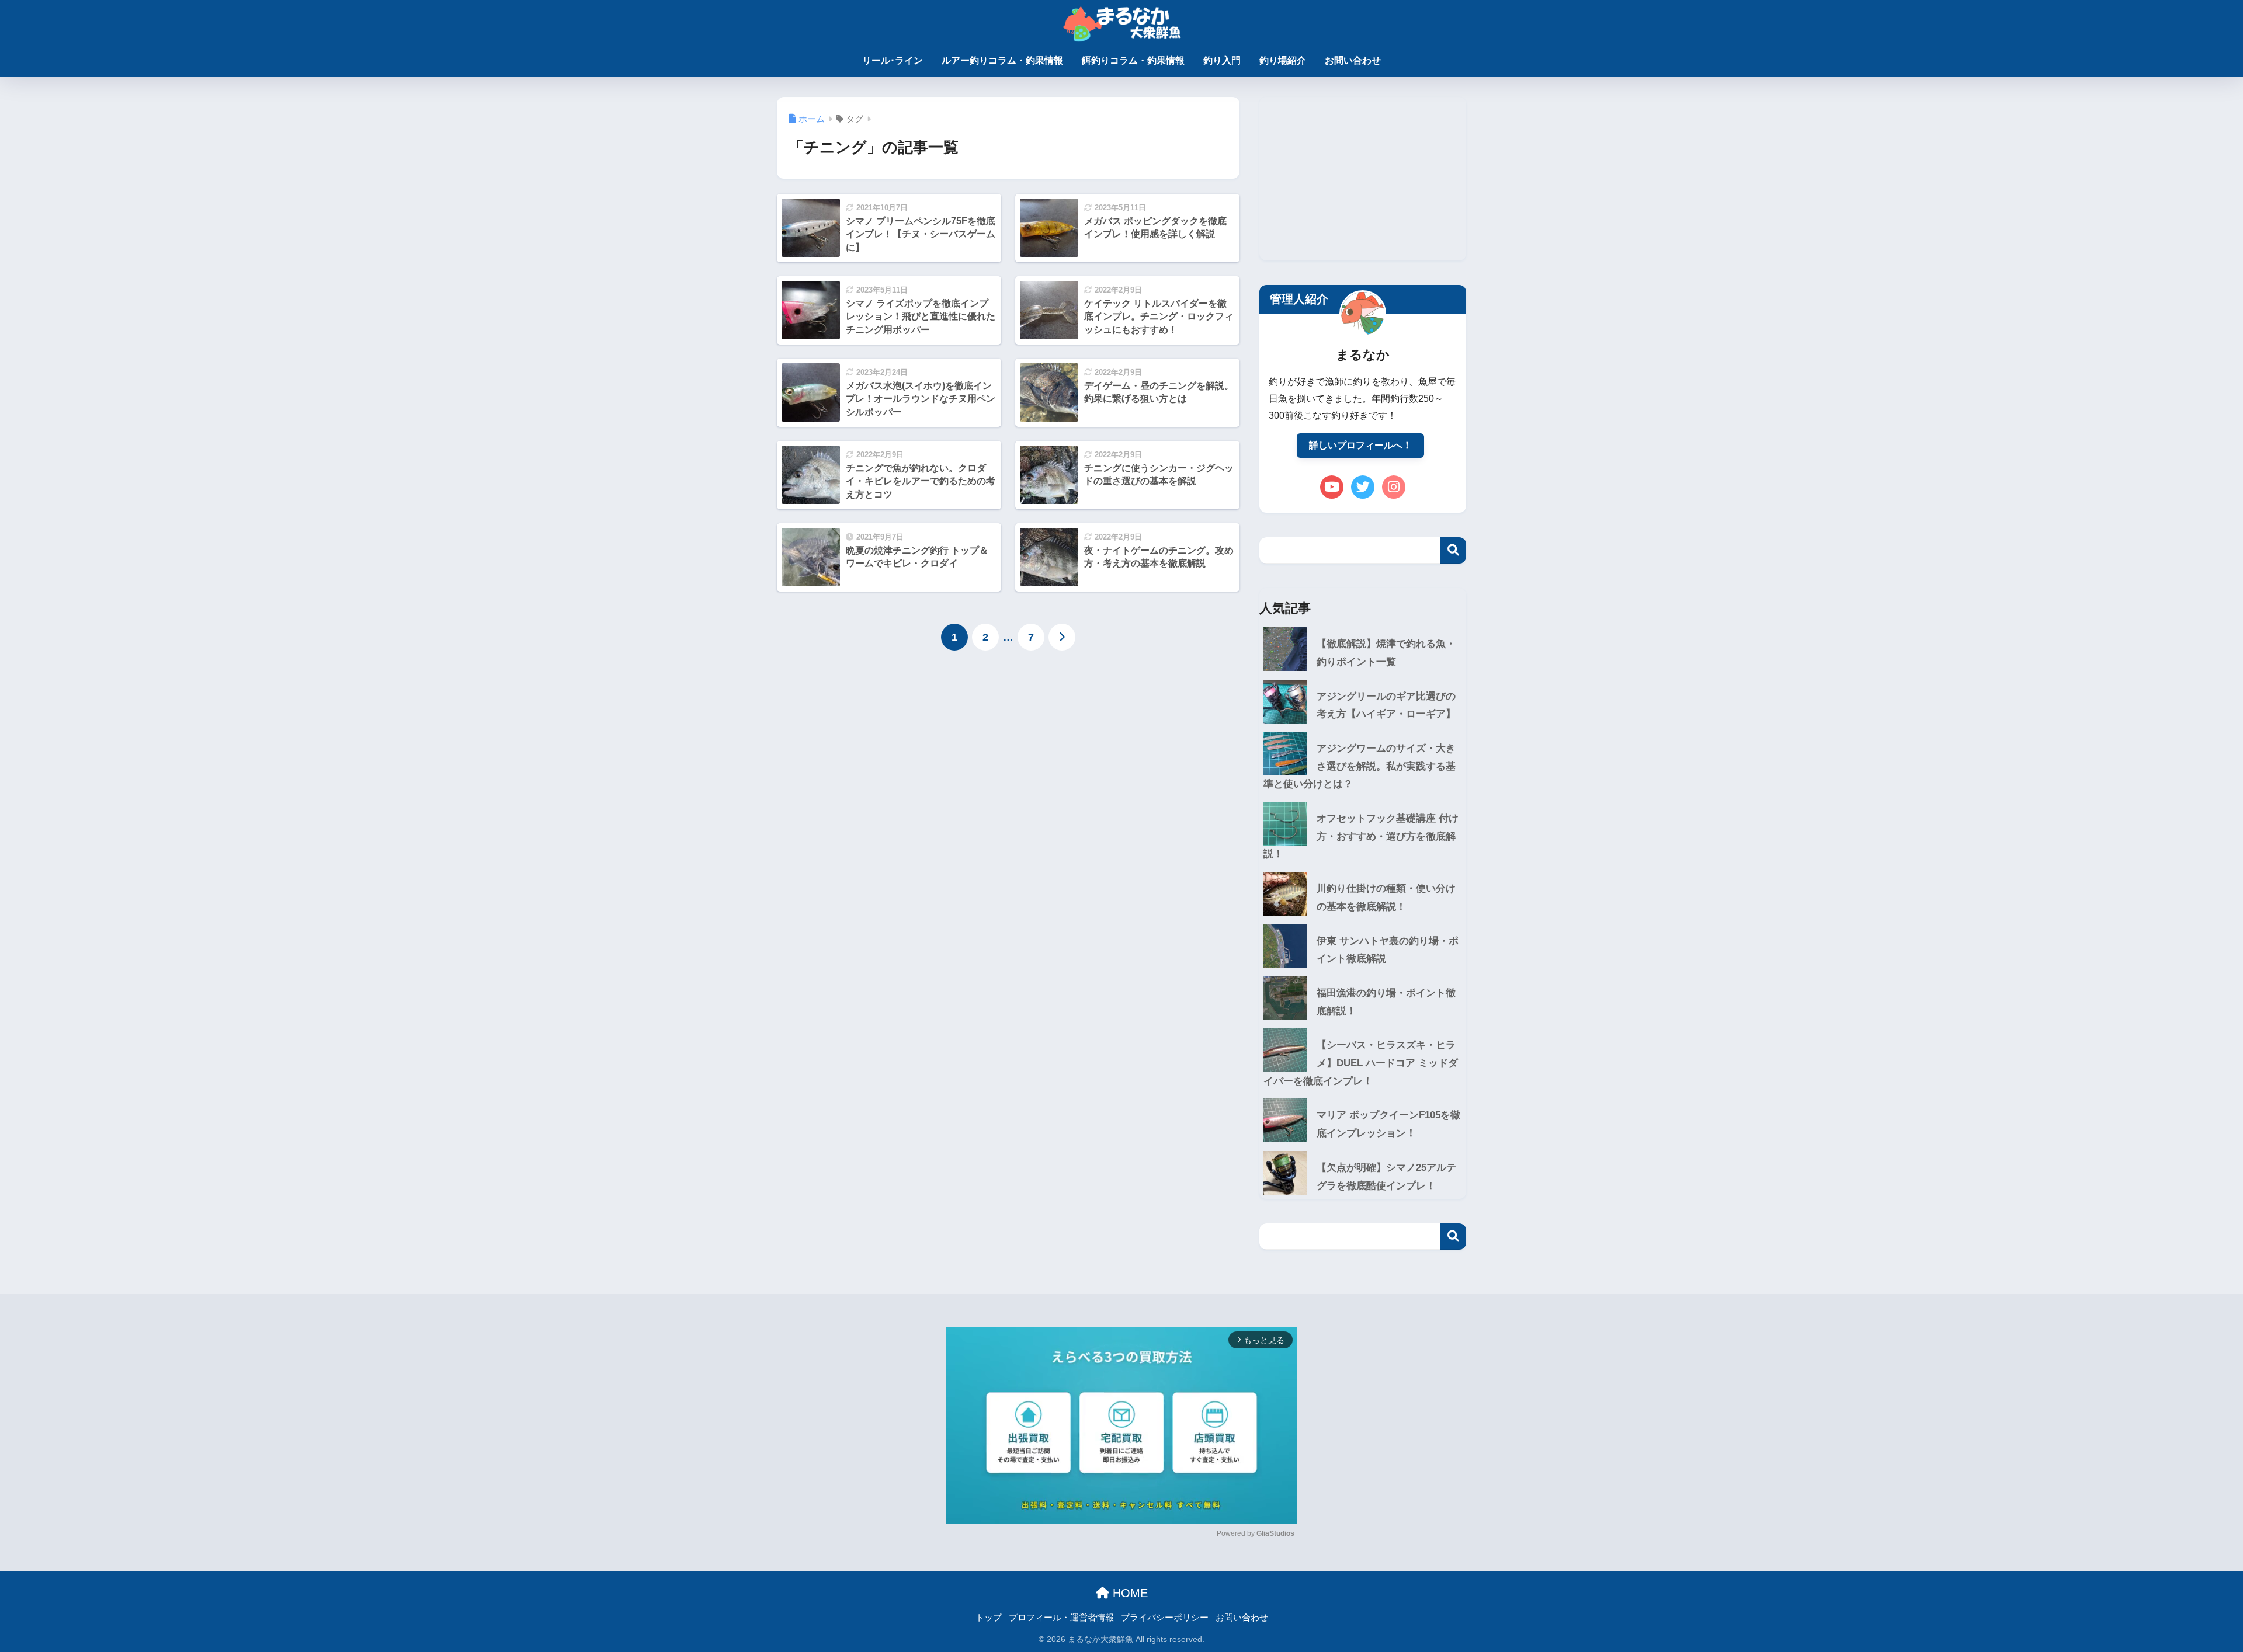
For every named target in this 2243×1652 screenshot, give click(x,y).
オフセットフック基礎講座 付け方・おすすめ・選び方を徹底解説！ (1361, 836)
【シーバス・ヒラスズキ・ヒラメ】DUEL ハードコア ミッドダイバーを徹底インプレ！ (1361, 1063)
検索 (1453, 550)
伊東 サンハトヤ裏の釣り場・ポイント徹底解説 (1388, 950)
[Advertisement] (1363, 179)
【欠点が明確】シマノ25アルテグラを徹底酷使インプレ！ (1386, 1177)
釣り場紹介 (1283, 60)
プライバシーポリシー (1165, 1618)
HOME (1129, 1593)
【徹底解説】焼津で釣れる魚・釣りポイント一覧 (1386, 653)
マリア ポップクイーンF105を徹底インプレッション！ (1388, 1124)
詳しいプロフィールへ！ (1360, 445)
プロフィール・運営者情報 (1061, 1618)
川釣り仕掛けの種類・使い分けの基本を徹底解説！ (1386, 898)
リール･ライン (893, 60)
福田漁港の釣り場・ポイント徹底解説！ (1386, 1002)
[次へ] (1062, 637)
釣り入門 (1222, 60)
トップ (989, 1618)
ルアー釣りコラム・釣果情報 (1002, 60)
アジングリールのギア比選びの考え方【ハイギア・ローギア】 (1386, 705)
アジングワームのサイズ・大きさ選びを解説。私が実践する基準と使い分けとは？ (1360, 766)
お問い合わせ (1353, 60)
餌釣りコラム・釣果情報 (1133, 60)
